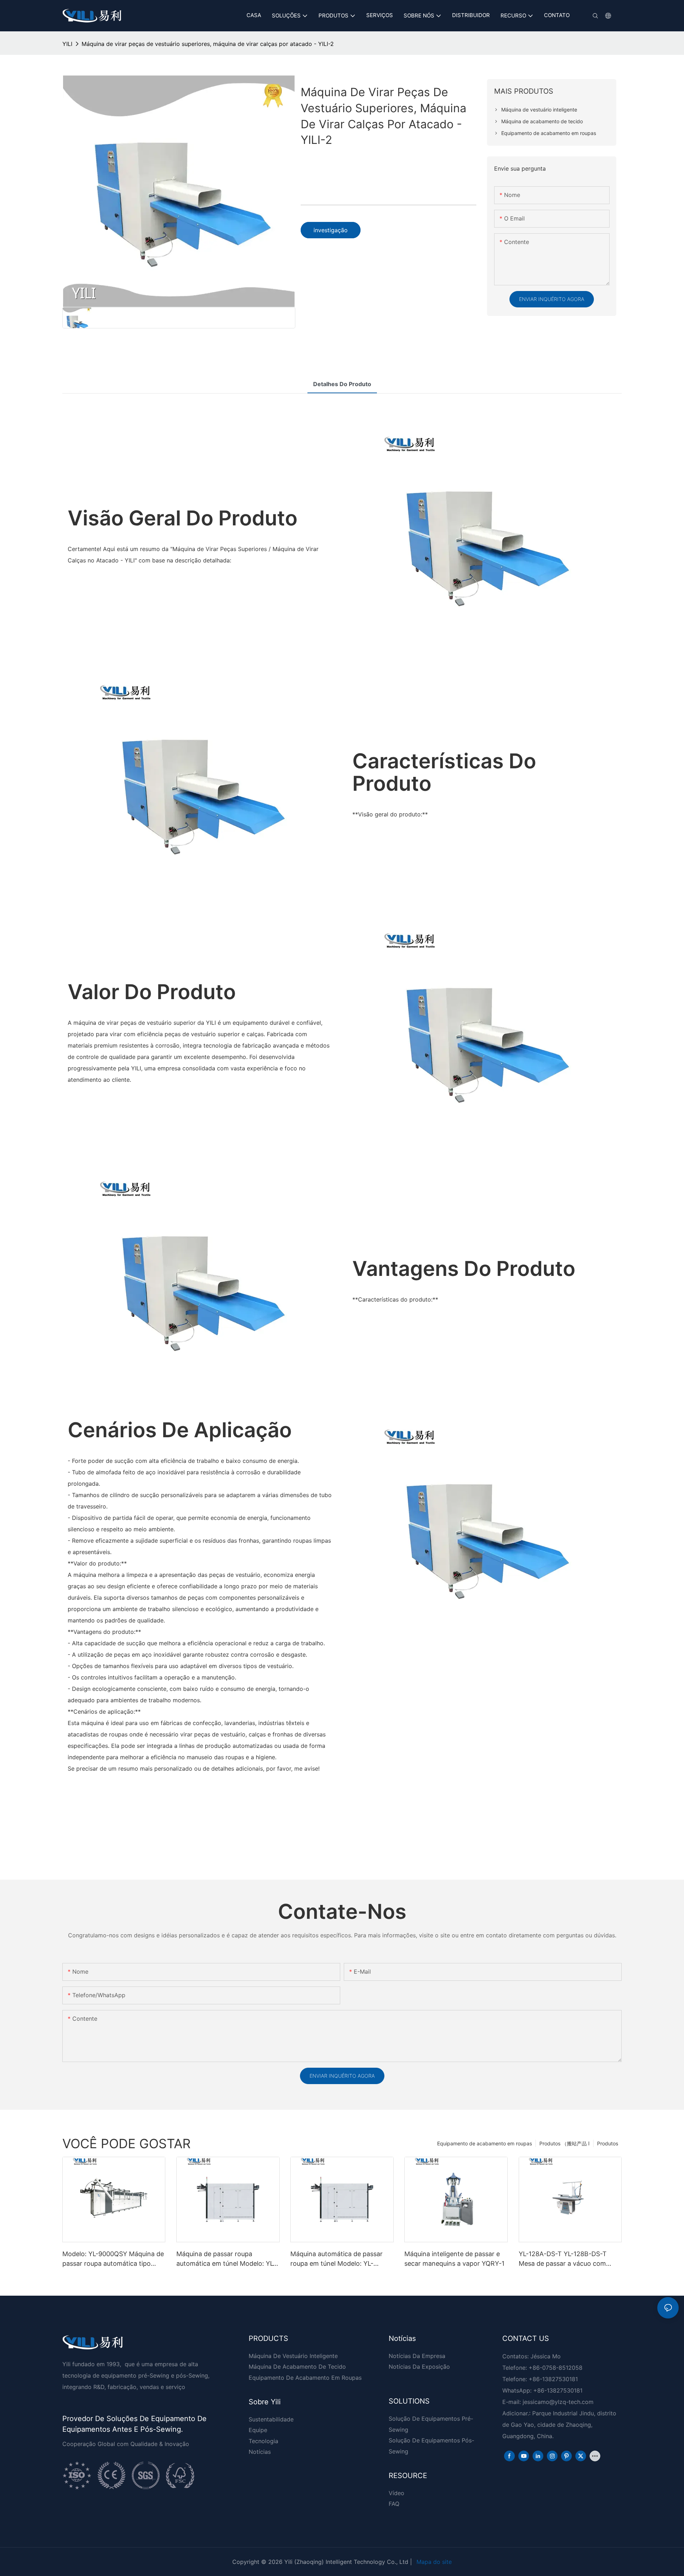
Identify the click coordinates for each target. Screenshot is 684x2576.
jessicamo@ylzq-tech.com (558, 2402)
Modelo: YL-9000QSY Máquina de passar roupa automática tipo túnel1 (113, 2259)
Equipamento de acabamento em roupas (484, 2143)
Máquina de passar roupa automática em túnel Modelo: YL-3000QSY (226, 2259)
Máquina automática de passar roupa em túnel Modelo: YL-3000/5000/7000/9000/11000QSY (341, 2259)
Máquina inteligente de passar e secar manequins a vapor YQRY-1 (454, 2259)
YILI (67, 44)
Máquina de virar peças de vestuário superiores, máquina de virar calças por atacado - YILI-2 (208, 44)
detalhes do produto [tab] (342, 384)
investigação (331, 230)
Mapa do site (434, 2562)
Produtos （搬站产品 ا (564, 2143)
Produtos (608, 2143)
